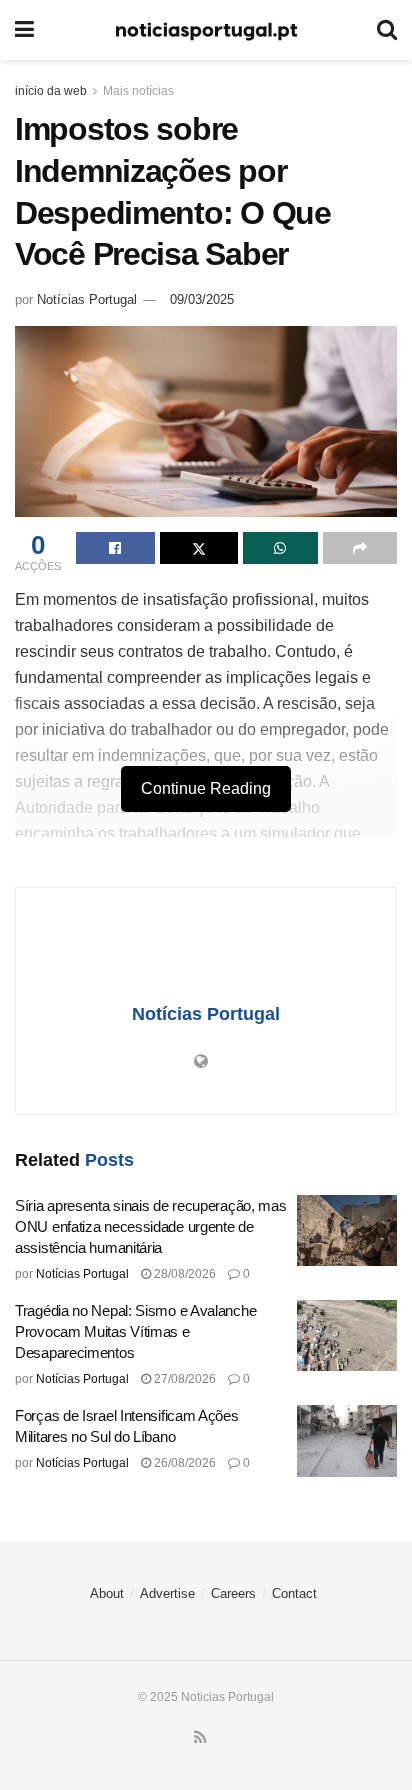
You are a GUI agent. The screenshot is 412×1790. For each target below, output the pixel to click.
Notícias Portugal (87, 299)
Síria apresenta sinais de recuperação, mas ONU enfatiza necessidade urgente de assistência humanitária (150, 1226)
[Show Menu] (24, 30)
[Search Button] (387, 30)
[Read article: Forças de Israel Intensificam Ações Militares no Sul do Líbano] (347, 1441)
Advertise (167, 1593)
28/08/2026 (183, 1274)
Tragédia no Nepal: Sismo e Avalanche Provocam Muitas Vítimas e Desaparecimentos (135, 1331)
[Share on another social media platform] (360, 548)
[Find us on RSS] (200, 1738)
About (107, 1593)
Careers (233, 1593)
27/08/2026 (183, 1379)
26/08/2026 (183, 1463)
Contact (294, 1593)
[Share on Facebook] (115, 548)
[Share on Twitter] (199, 548)
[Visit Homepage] (206, 30)
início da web (51, 91)
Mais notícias (138, 91)
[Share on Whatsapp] (280, 548)
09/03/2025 (202, 299)
